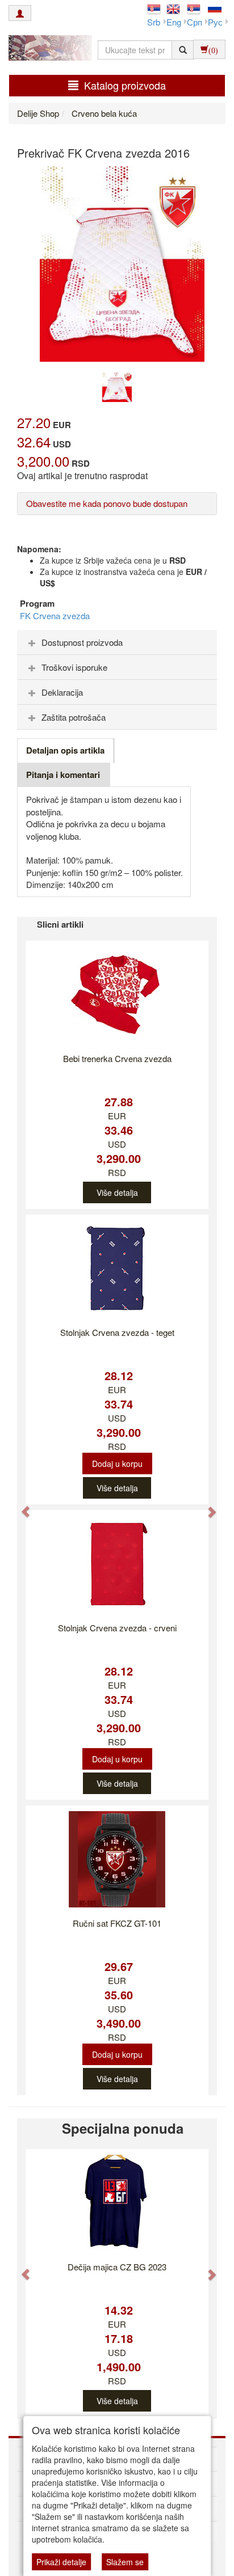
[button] (20, 1506)
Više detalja (117, 1192)
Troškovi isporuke (74, 667)
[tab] (117, 642)
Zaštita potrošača (74, 717)
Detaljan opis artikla (65, 750)
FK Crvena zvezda (55, 616)
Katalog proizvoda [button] (125, 85)
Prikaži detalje (61, 2562)
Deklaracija (62, 692)
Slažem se (125, 2562)
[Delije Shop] (47, 49)
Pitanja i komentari (63, 775)
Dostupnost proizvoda (82, 642)
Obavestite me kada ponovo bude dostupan (107, 503)
